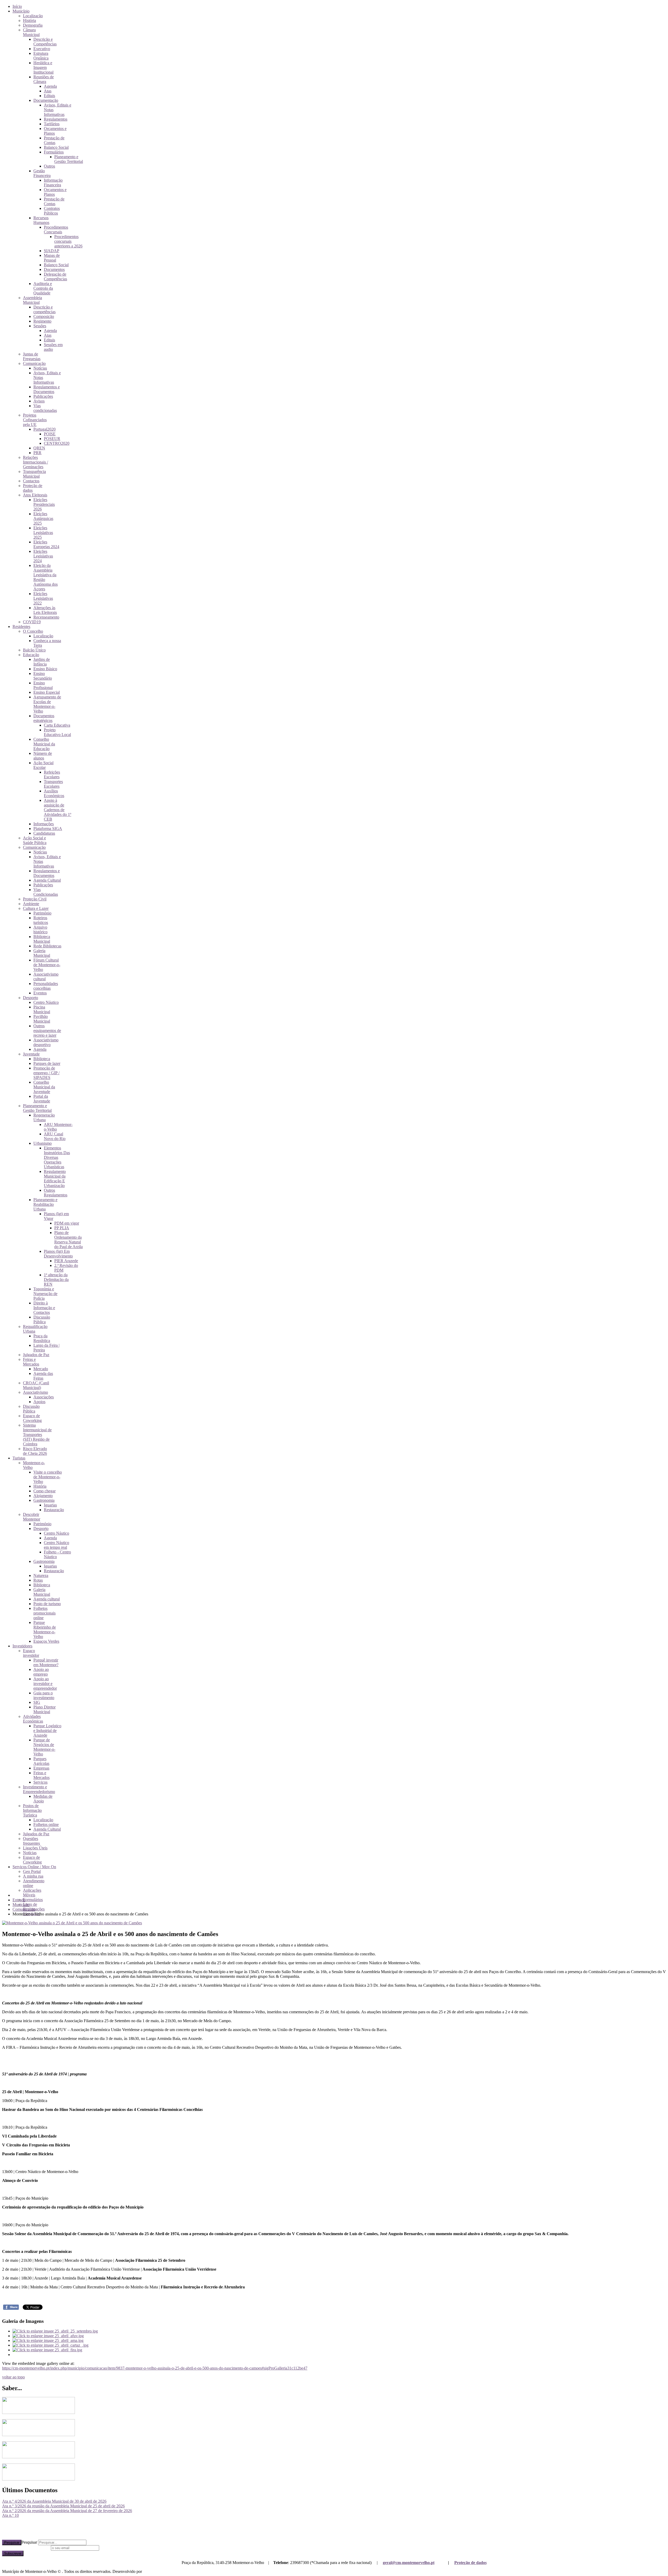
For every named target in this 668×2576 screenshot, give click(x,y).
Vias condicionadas (45, 408)
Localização (33, 16)
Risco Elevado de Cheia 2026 (35, 1451)
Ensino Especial (47, 692)
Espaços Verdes (46, 1641)
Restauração (54, 1510)
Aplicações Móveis (32, 1893)
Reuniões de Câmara (44, 79)
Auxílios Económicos (54, 793)
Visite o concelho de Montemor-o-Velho (48, 1477)
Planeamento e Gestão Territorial (69, 159)
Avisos (39, 401)
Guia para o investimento (44, 1695)
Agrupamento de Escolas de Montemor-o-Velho (47, 704)
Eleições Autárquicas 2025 (43, 518)
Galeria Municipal (42, 953)
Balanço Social (56, 147)
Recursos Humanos (41, 220)
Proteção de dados (470, 2563)
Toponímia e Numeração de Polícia (45, 1294)
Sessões (40, 326)
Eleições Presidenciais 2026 (44, 504)
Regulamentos (56, 119)
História (29, 20)
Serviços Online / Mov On (34, 1867)
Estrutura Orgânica (41, 56)
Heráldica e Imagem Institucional (43, 67)
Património (42, 913)
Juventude (31, 1054)
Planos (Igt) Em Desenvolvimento (58, 1254)
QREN (39, 448)
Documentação (46, 100)
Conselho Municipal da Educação (44, 744)
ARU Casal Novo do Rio (55, 1136)
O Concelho (33, 631)
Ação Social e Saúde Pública (35, 840)
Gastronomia (44, 1500)
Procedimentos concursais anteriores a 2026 (68, 241)
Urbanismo (43, 1143)
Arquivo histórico (40, 930)
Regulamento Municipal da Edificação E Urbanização (55, 1179)
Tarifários (52, 124)
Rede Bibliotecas (47, 946)
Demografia (33, 25)
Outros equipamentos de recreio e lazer (47, 1031)
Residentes (21, 627)
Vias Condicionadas (46, 892)
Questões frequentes (31, 1841)
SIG (37, 1702)
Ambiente (31, 904)
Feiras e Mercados (31, 1362)
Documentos (54, 269)
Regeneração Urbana (44, 1117)
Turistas (19, 1458)
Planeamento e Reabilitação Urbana (45, 1204)
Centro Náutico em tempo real (56, 1545)
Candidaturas (44, 833)
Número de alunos (43, 756)
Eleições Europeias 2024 (46, 544)
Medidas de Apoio (43, 1799)
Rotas (38, 1580)
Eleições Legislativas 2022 (43, 598)
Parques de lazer (47, 1063)
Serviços (40, 1782)
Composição (44, 316)
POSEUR (52, 439)
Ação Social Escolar (43, 765)
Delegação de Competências (55, 277)
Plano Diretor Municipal (44, 1709)
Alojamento (43, 1496)
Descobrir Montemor (32, 1517)
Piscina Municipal (42, 1009)
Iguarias (50, 1505)
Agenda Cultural (47, 880)
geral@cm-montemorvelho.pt (409, 2563)
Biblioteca (42, 1059)
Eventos (40, 993)
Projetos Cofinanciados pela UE (35, 420)
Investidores (22, 1646)
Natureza (41, 1575)
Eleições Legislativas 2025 (43, 533)
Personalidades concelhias (46, 986)
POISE (50, 434)
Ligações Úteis (35, 1848)
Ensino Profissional (43, 685)
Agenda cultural (47, 1599)
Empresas (41, 1768)
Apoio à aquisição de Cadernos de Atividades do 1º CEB (58, 810)
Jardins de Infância (42, 662)
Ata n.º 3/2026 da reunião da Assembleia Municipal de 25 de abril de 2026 (63, 2506)
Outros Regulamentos (56, 1193)
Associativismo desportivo (46, 1042)
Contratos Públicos (52, 211)
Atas (48, 91)
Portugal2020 (44, 429)
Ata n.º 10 (10, 2515)
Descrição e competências (44, 309)
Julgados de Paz (36, 1355)
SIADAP (52, 251)
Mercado (41, 1369)
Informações (44, 824)
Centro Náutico (46, 1002)
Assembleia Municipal (32, 300)
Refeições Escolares (52, 774)
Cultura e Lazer (36, 908)
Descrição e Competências (45, 42)
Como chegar (44, 1491)
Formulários (54, 152)
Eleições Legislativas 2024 (43, 556)
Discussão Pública (42, 1319)
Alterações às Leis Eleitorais (45, 610)
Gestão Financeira (42, 173)
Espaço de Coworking (32, 1418)
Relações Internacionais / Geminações (35, 462)
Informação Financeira (53, 183)
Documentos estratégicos (44, 718)
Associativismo (35, 1392)
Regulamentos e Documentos (47, 389)
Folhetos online (46, 1824)
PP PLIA (62, 1228)
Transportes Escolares (53, 784)
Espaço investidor (31, 1653)
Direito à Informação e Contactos (44, 1308)
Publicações (43, 396)
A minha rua (33, 1876)
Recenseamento (46, 617)
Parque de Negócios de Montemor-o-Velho (44, 1747)
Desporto (31, 998)
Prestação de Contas (54, 140)
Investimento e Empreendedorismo (39, 1789)
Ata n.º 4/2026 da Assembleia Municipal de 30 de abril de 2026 (54, 2501)
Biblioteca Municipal (42, 939)
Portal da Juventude (42, 1099)
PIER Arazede (66, 1261)
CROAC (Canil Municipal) (36, 1385)
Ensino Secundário (43, 676)
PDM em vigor (67, 1223)
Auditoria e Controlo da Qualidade (43, 288)
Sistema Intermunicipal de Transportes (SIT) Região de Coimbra (37, 1435)
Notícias (40, 368)
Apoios (39, 1402)
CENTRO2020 (57, 443)
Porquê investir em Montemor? (46, 1662)
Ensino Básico (45, 669)
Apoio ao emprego (41, 1672)
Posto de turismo (47, 1604)
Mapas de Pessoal (52, 258)
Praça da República (42, 1338)
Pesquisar (12, 2542)
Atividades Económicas (33, 1719)
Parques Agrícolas (41, 1761)
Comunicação (34, 363)
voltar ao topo (13, 2377)
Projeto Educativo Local (57, 732)
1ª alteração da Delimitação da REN (56, 1280)
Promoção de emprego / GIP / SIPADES (46, 1073)
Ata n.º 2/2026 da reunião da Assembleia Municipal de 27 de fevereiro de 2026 (67, 2511)
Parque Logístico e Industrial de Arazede (47, 1731)
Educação (31, 655)
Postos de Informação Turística (32, 1810)
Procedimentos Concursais (56, 230)
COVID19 (32, 622)
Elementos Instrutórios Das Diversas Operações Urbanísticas (57, 1157)
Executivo (42, 49)
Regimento (42, 321)
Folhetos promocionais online (44, 1613)
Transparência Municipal (34, 474)
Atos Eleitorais (35, 495)
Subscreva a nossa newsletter (26, 2548)
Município (21, 11)
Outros (49, 166)
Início (17, 6)
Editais (49, 96)
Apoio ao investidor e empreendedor (45, 1684)
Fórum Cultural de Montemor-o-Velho (47, 965)
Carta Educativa (57, 725)
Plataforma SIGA (48, 829)
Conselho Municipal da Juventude (44, 1087)
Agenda (50, 86)
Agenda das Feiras (43, 1376)
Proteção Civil (35, 899)
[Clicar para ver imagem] (72, 1923)
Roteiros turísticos (41, 920)
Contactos (31, 481)
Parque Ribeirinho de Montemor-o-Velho (45, 1630)
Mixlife (149, 2571)
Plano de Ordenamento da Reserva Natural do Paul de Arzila (68, 1240)
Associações (44, 1397)
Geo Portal (32, 1871)
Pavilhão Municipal (42, 1019)
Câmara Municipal (31, 32)
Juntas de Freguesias (32, 356)
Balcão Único (34, 650)
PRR (37, 453)
